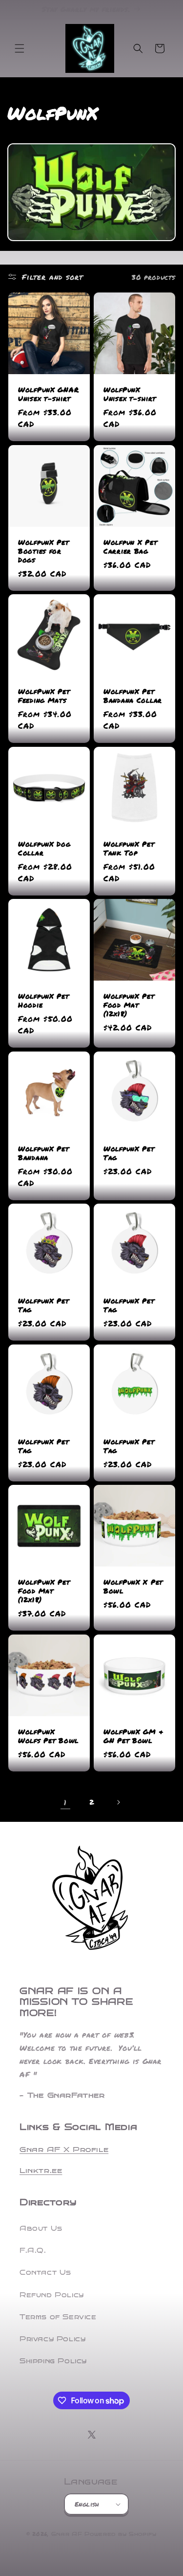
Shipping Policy (53, 2361)
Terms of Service (58, 2317)
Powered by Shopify (121, 2534)
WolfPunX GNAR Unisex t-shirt (48, 394)
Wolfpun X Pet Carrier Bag (130, 546)
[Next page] (118, 1802)
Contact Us (45, 2273)
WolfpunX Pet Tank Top (129, 848)
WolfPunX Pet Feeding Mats (44, 696)
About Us (41, 2229)
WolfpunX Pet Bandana (44, 1153)
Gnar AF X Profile (64, 2150)
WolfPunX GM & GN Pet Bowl (133, 1736)
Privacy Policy (52, 2339)
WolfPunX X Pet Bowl (133, 1587)
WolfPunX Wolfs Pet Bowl (48, 1736)
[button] (20, 48)
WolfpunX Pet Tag (129, 1153)
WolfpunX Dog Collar (44, 848)
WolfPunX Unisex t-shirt (130, 394)
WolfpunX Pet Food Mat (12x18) (129, 1005)
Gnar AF (67, 2534)
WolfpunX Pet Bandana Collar (133, 696)
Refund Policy (52, 2295)
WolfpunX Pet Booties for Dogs (44, 551)
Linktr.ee (41, 2171)
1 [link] (65, 1802)
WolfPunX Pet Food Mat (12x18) (44, 1591)
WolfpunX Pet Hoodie (44, 1001)
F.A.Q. (33, 2251)
